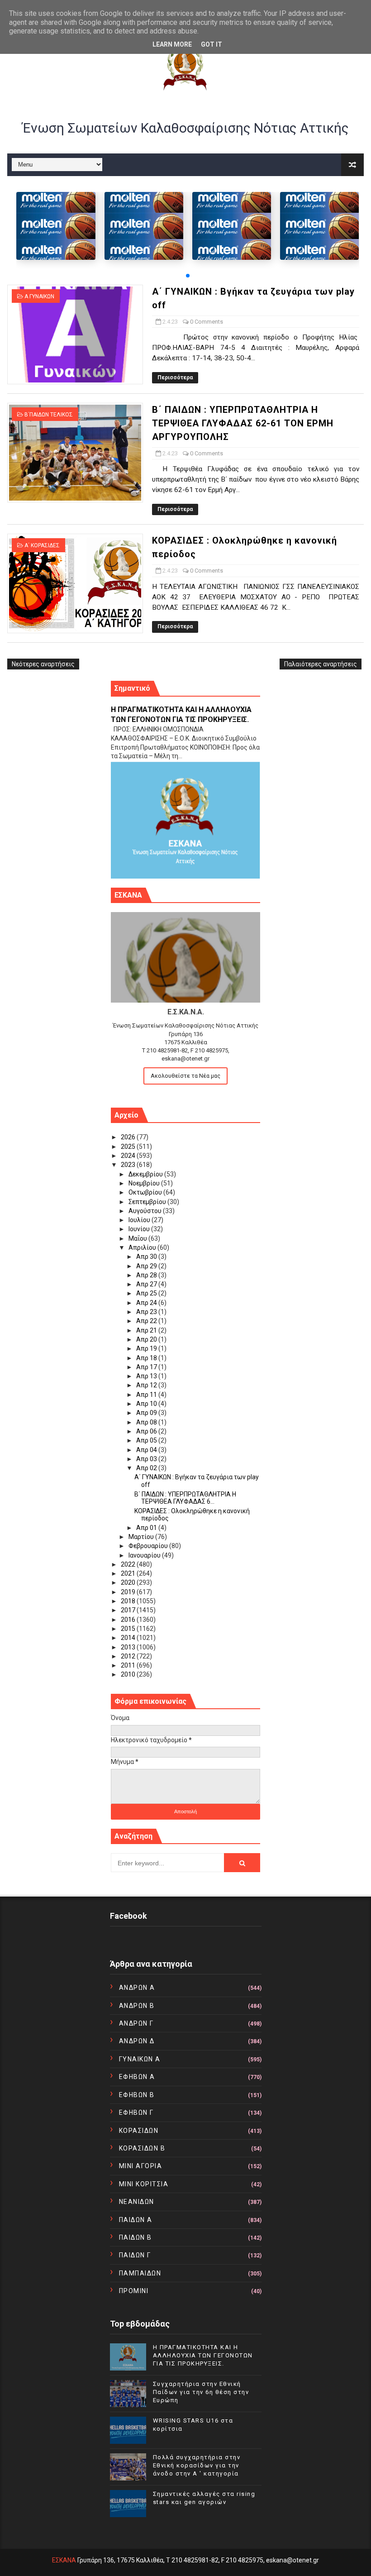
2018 (129, 1601)
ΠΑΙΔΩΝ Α (136, 2220)
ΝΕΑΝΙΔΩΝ (137, 2202)
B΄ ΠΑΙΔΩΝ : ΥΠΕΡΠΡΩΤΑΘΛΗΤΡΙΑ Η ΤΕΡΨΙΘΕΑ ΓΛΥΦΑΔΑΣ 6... (185, 1498)
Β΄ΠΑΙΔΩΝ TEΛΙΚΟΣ (49, 415)
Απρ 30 (147, 1257)
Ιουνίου (140, 1229)
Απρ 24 (147, 1303)
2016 (129, 1620)
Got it (212, 44)
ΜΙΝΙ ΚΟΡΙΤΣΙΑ (144, 2184)
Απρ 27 (147, 1284)
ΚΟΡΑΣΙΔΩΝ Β (142, 2148)
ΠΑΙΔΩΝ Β (136, 2237)
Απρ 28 (147, 1275)
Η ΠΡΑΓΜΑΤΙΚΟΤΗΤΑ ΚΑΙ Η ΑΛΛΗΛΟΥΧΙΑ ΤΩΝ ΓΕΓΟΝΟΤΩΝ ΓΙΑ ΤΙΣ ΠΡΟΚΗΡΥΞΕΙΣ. (203, 2355)
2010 (129, 1674)
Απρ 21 (147, 1330)
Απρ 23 (147, 1312)
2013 (129, 1647)
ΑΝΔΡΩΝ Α (137, 1988)
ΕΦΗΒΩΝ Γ (136, 2112)
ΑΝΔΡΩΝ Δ (137, 2041)
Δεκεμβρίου (146, 1174)
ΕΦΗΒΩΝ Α (137, 2077)
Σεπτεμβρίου (148, 1202)
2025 (129, 1147)
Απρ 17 (147, 1367)
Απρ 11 (147, 1395)
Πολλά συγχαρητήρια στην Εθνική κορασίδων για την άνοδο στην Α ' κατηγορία (197, 2465)
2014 (129, 1638)
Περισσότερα (175, 378)
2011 (129, 1665)
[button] (188, 276)
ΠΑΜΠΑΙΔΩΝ (140, 2273)
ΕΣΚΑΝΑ (64, 2560)
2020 (129, 1582)
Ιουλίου (140, 1220)
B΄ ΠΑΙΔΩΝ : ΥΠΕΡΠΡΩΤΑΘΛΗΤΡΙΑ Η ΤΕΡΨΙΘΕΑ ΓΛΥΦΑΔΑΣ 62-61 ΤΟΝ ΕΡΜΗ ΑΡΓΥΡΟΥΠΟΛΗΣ (243, 423)
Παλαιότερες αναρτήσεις (321, 664)
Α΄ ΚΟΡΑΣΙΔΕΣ (42, 545)
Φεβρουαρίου (149, 1546)
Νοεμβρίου (145, 1183)
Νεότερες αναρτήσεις (43, 664)
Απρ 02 (147, 1468)
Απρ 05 (147, 1440)
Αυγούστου (146, 1211)
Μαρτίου (142, 1537)
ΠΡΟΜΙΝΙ (134, 2291)
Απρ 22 (147, 1321)
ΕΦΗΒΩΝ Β (137, 2095)
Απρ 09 (147, 1413)
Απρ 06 (147, 1431)
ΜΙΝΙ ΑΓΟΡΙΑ (141, 2166)
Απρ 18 (147, 1358)
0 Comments (207, 322)
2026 (129, 1137)
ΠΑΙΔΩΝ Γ (135, 2255)
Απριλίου (143, 1247)
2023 (129, 1165)
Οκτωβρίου (146, 1192)
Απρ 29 (147, 1266)
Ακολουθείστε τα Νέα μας (185, 1076)
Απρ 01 (147, 1528)
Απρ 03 (147, 1459)
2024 (129, 1156)
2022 (129, 1564)
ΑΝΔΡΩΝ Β (137, 2006)
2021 (129, 1573)
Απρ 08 (147, 1422)
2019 (129, 1592)
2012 (129, 1656)
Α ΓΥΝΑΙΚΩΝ (39, 296)
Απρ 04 (147, 1450)
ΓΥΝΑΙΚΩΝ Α (140, 2059)
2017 (129, 1610)
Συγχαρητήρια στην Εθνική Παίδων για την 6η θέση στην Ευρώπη (201, 2392)
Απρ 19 (147, 1348)
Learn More (172, 44)
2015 (129, 1629)
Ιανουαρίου (145, 1555)
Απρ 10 (147, 1404)
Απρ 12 (147, 1385)
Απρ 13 (147, 1376)
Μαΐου (138, 1238)
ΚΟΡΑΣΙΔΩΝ (139, 2131)
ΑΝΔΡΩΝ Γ (136, 2023)
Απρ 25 (147, 1293)
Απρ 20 (147, 1339)
